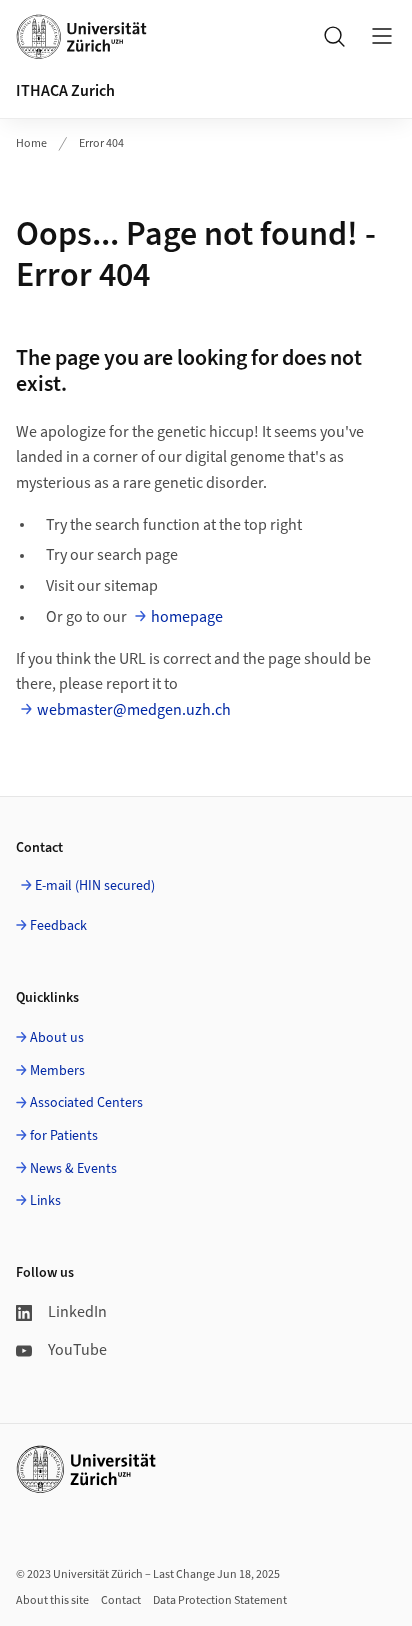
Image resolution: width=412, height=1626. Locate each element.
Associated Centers (86, 1103)
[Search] (334, 36)
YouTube (77, 1350)
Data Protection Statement (220, 1600)
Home (31, 143)
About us (57, 1038)
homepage (187, 617)
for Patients (64, 1136)
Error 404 (101, 143)
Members (57, 1071)
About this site (52, 1600)
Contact (121, 1600)
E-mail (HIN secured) (95, 886)
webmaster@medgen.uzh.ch (134, 710)
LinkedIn (77, 1312)
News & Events (73, 1169)
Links (45, 1201)
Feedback (58, 926)
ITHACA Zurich (65, 91)
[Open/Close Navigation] (382, 36)
